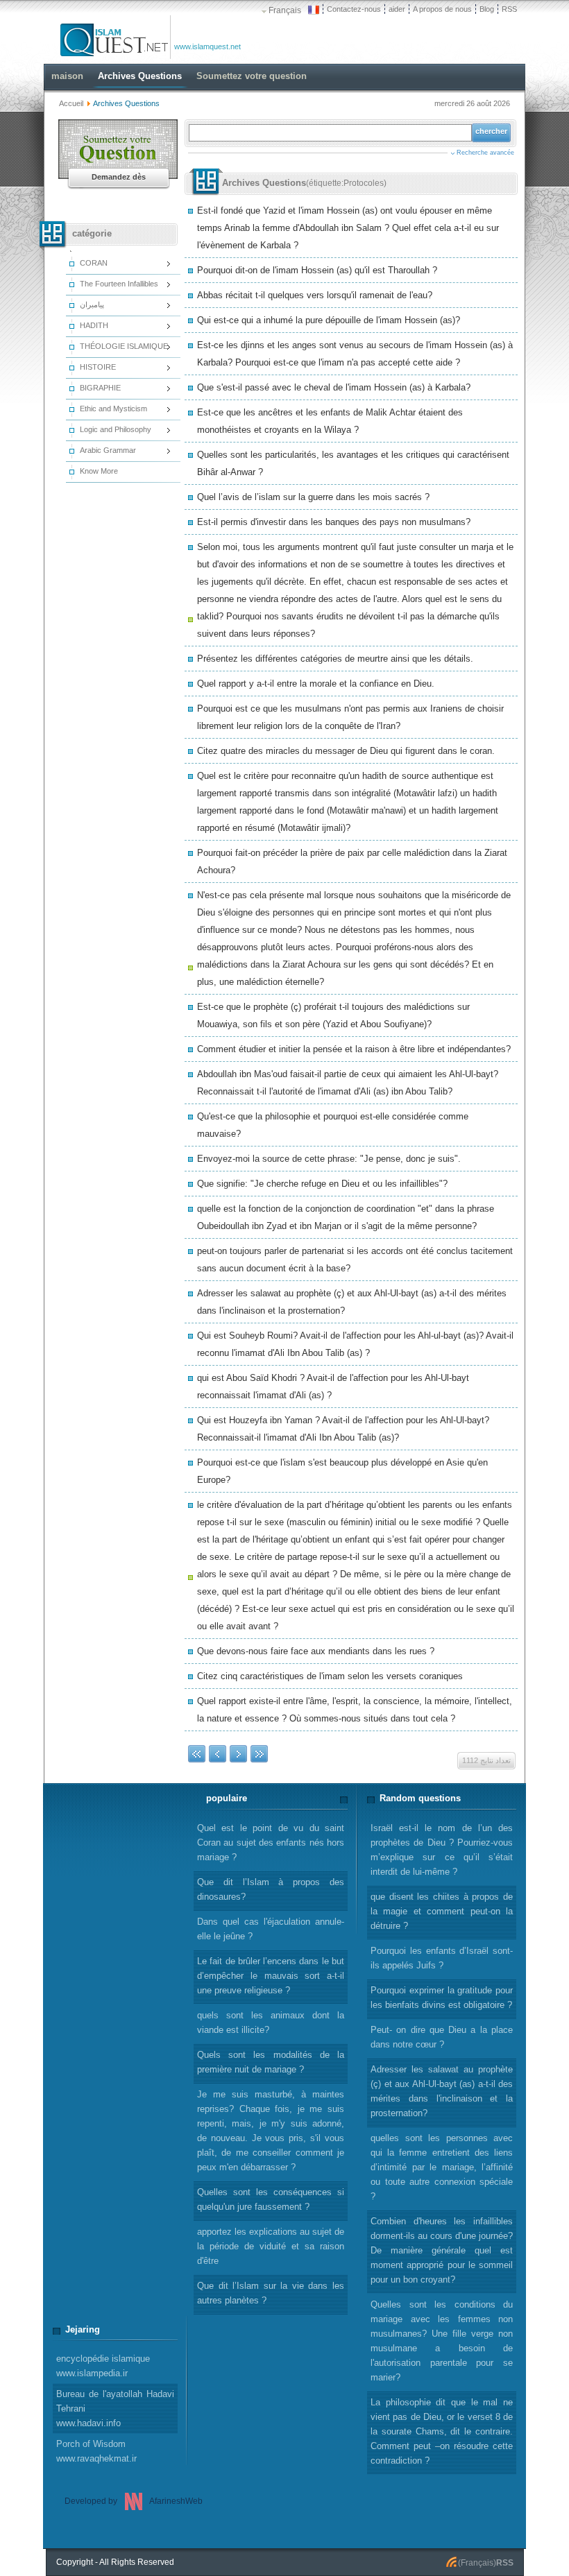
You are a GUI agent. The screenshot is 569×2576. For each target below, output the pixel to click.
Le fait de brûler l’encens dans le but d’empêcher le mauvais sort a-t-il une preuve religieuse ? (271, 1976)
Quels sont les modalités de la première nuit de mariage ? (271, 2062)
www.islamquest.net (207, 46)
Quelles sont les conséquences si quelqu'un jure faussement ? (271, 2199)
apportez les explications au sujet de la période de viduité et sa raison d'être (271, 2246)
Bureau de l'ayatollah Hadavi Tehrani (115, 2408)
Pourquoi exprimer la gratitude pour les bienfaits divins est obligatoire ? (442, 1998)
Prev (218, 1754)
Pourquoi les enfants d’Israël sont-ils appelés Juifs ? (442, 1958)
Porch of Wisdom (96, 2451)
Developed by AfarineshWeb (134, 2501)
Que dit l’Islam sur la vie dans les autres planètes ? (271, 2293)
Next (238, 1754)
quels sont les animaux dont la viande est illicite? (271, 2023)
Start (197, 1754)
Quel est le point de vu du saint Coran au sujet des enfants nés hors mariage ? (271, 1843)
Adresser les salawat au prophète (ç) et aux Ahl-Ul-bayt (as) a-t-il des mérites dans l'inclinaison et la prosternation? (442, 2091)
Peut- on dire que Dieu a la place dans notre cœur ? (442, 2037)
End (259, 1754)
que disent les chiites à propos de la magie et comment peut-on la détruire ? (442, 1911)
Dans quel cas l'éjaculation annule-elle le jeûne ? (271, 1929)
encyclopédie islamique (103, 2366)
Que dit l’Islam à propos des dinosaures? (271, 1889)
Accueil (71, 103)
